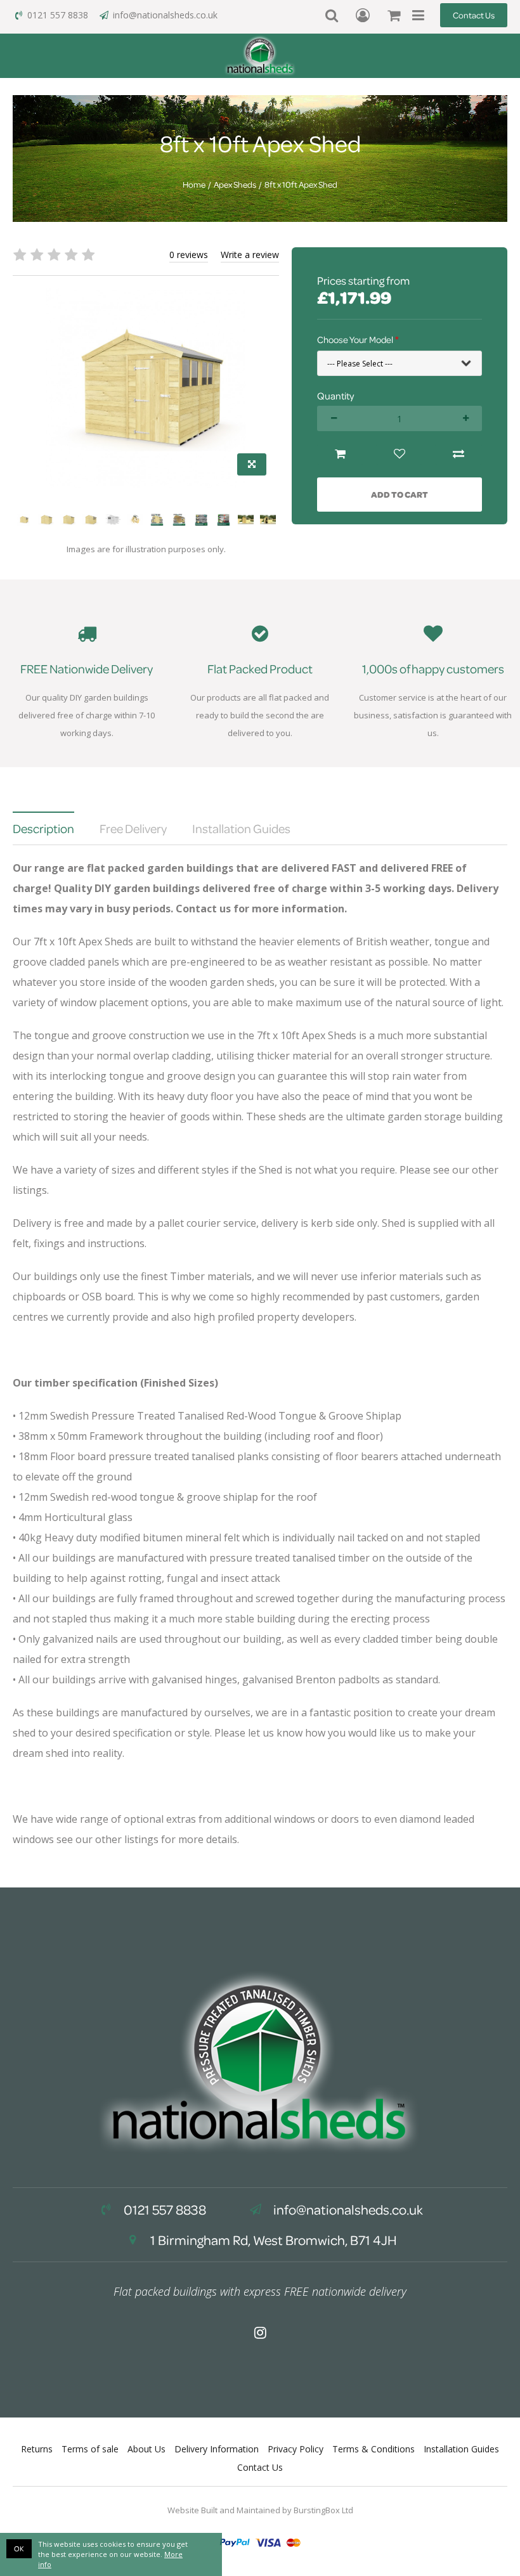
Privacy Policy (296, 2449)
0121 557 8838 (58, 15)
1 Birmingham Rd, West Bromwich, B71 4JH (272, 2240)
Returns (37, 2449)
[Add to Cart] (340, 454)
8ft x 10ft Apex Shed (301, 184)
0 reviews (189, 255)
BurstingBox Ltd (323, 2510)
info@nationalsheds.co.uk (165, 15)
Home (194, 184)
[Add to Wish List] (399, 454)
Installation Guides (461, 2449)
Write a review (250, 255)
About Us (146, 2449)
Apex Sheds (235, 184)
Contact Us (474, 15)
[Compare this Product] (458, 454)
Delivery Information (217, 2449)
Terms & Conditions (374, 2449)
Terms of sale (90, 2449)
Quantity (335, 396)
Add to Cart (400, 494)
